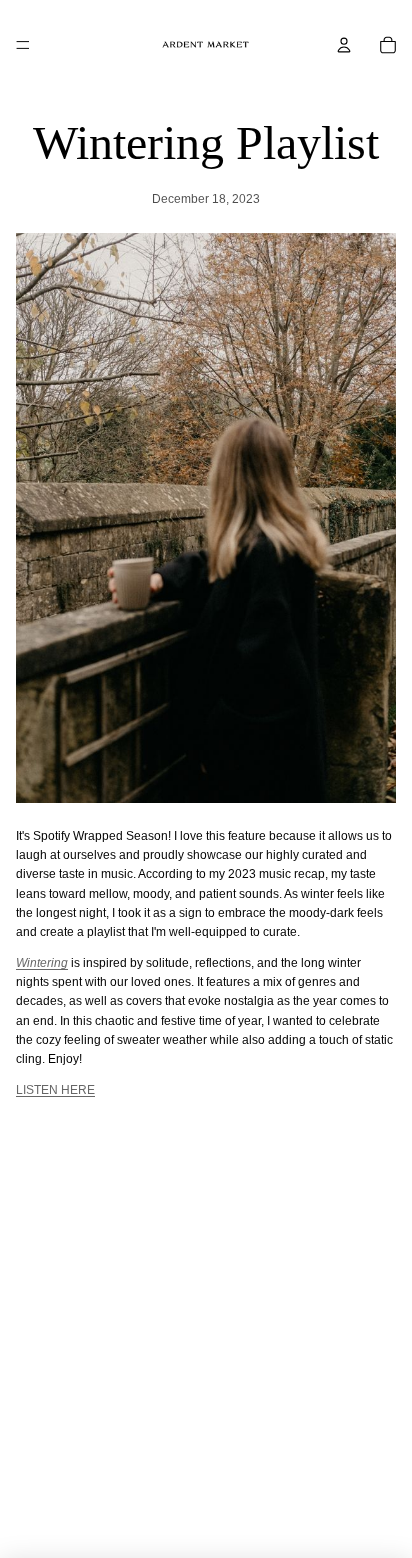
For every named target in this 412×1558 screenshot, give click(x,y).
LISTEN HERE (55, 1090)
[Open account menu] (344, 45)
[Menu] (23, 45)
